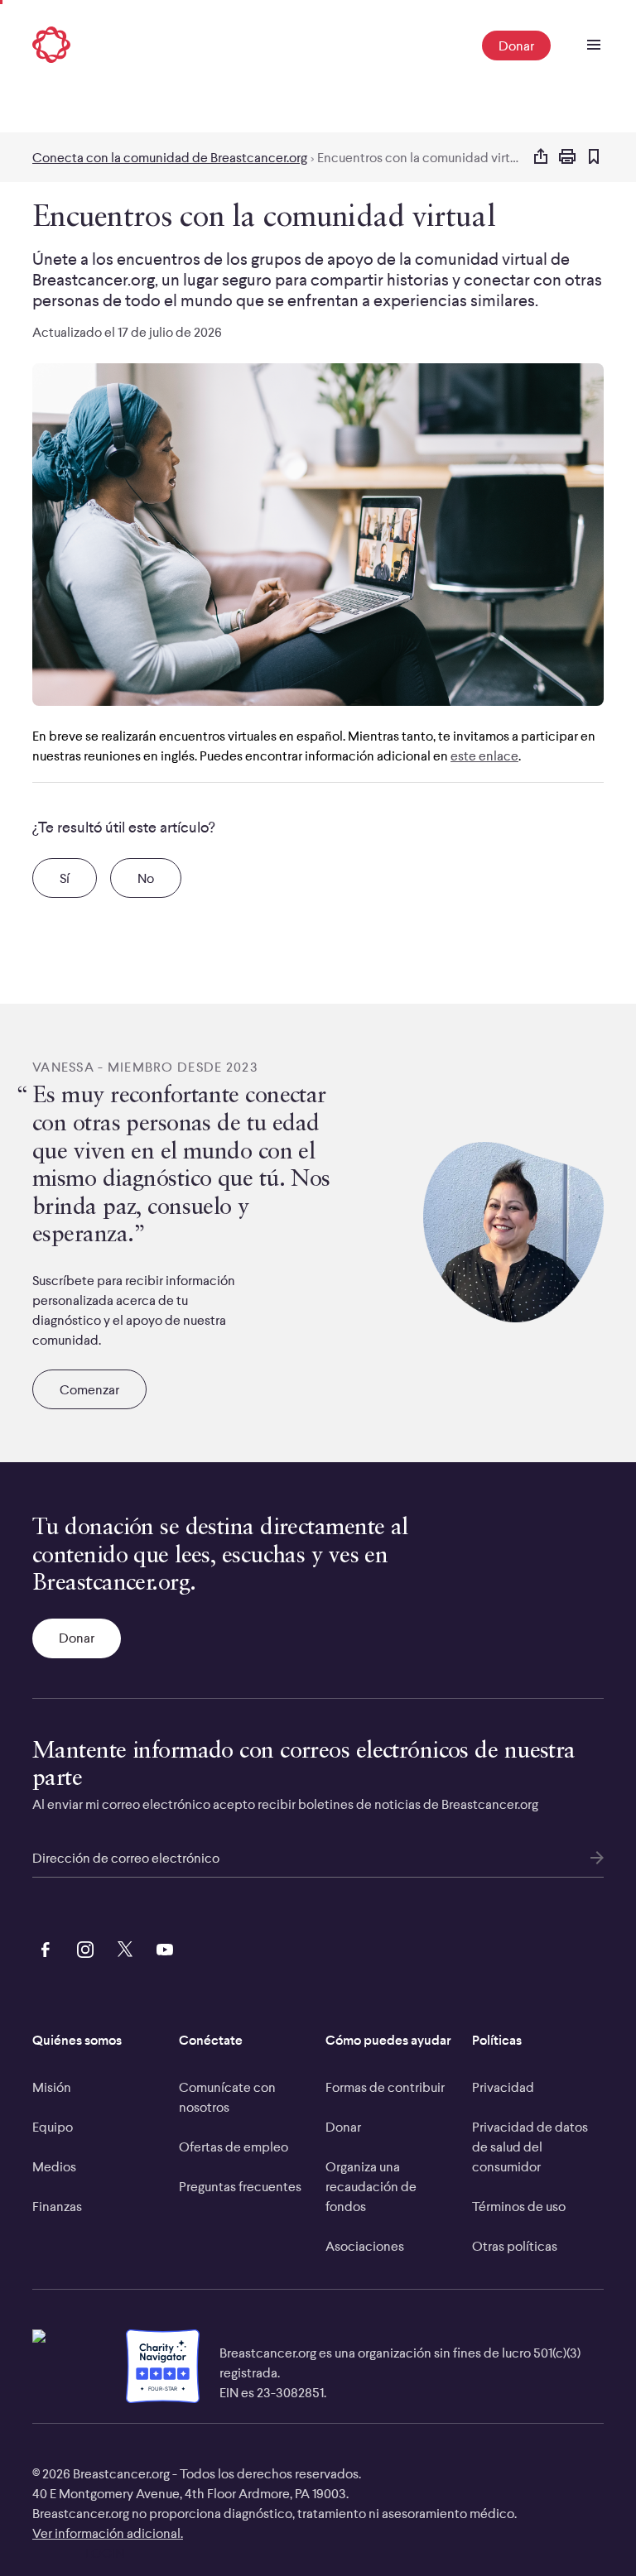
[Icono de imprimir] (567, 157)
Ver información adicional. (108, 2533)
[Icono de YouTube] (161, 1947)
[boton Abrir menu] (594, 46)
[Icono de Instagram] (82, 1947)
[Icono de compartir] (541, 157)
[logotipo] (51, 46)
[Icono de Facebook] (42, 1947)
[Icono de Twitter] (122, 1947)
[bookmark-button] (594, 158)
